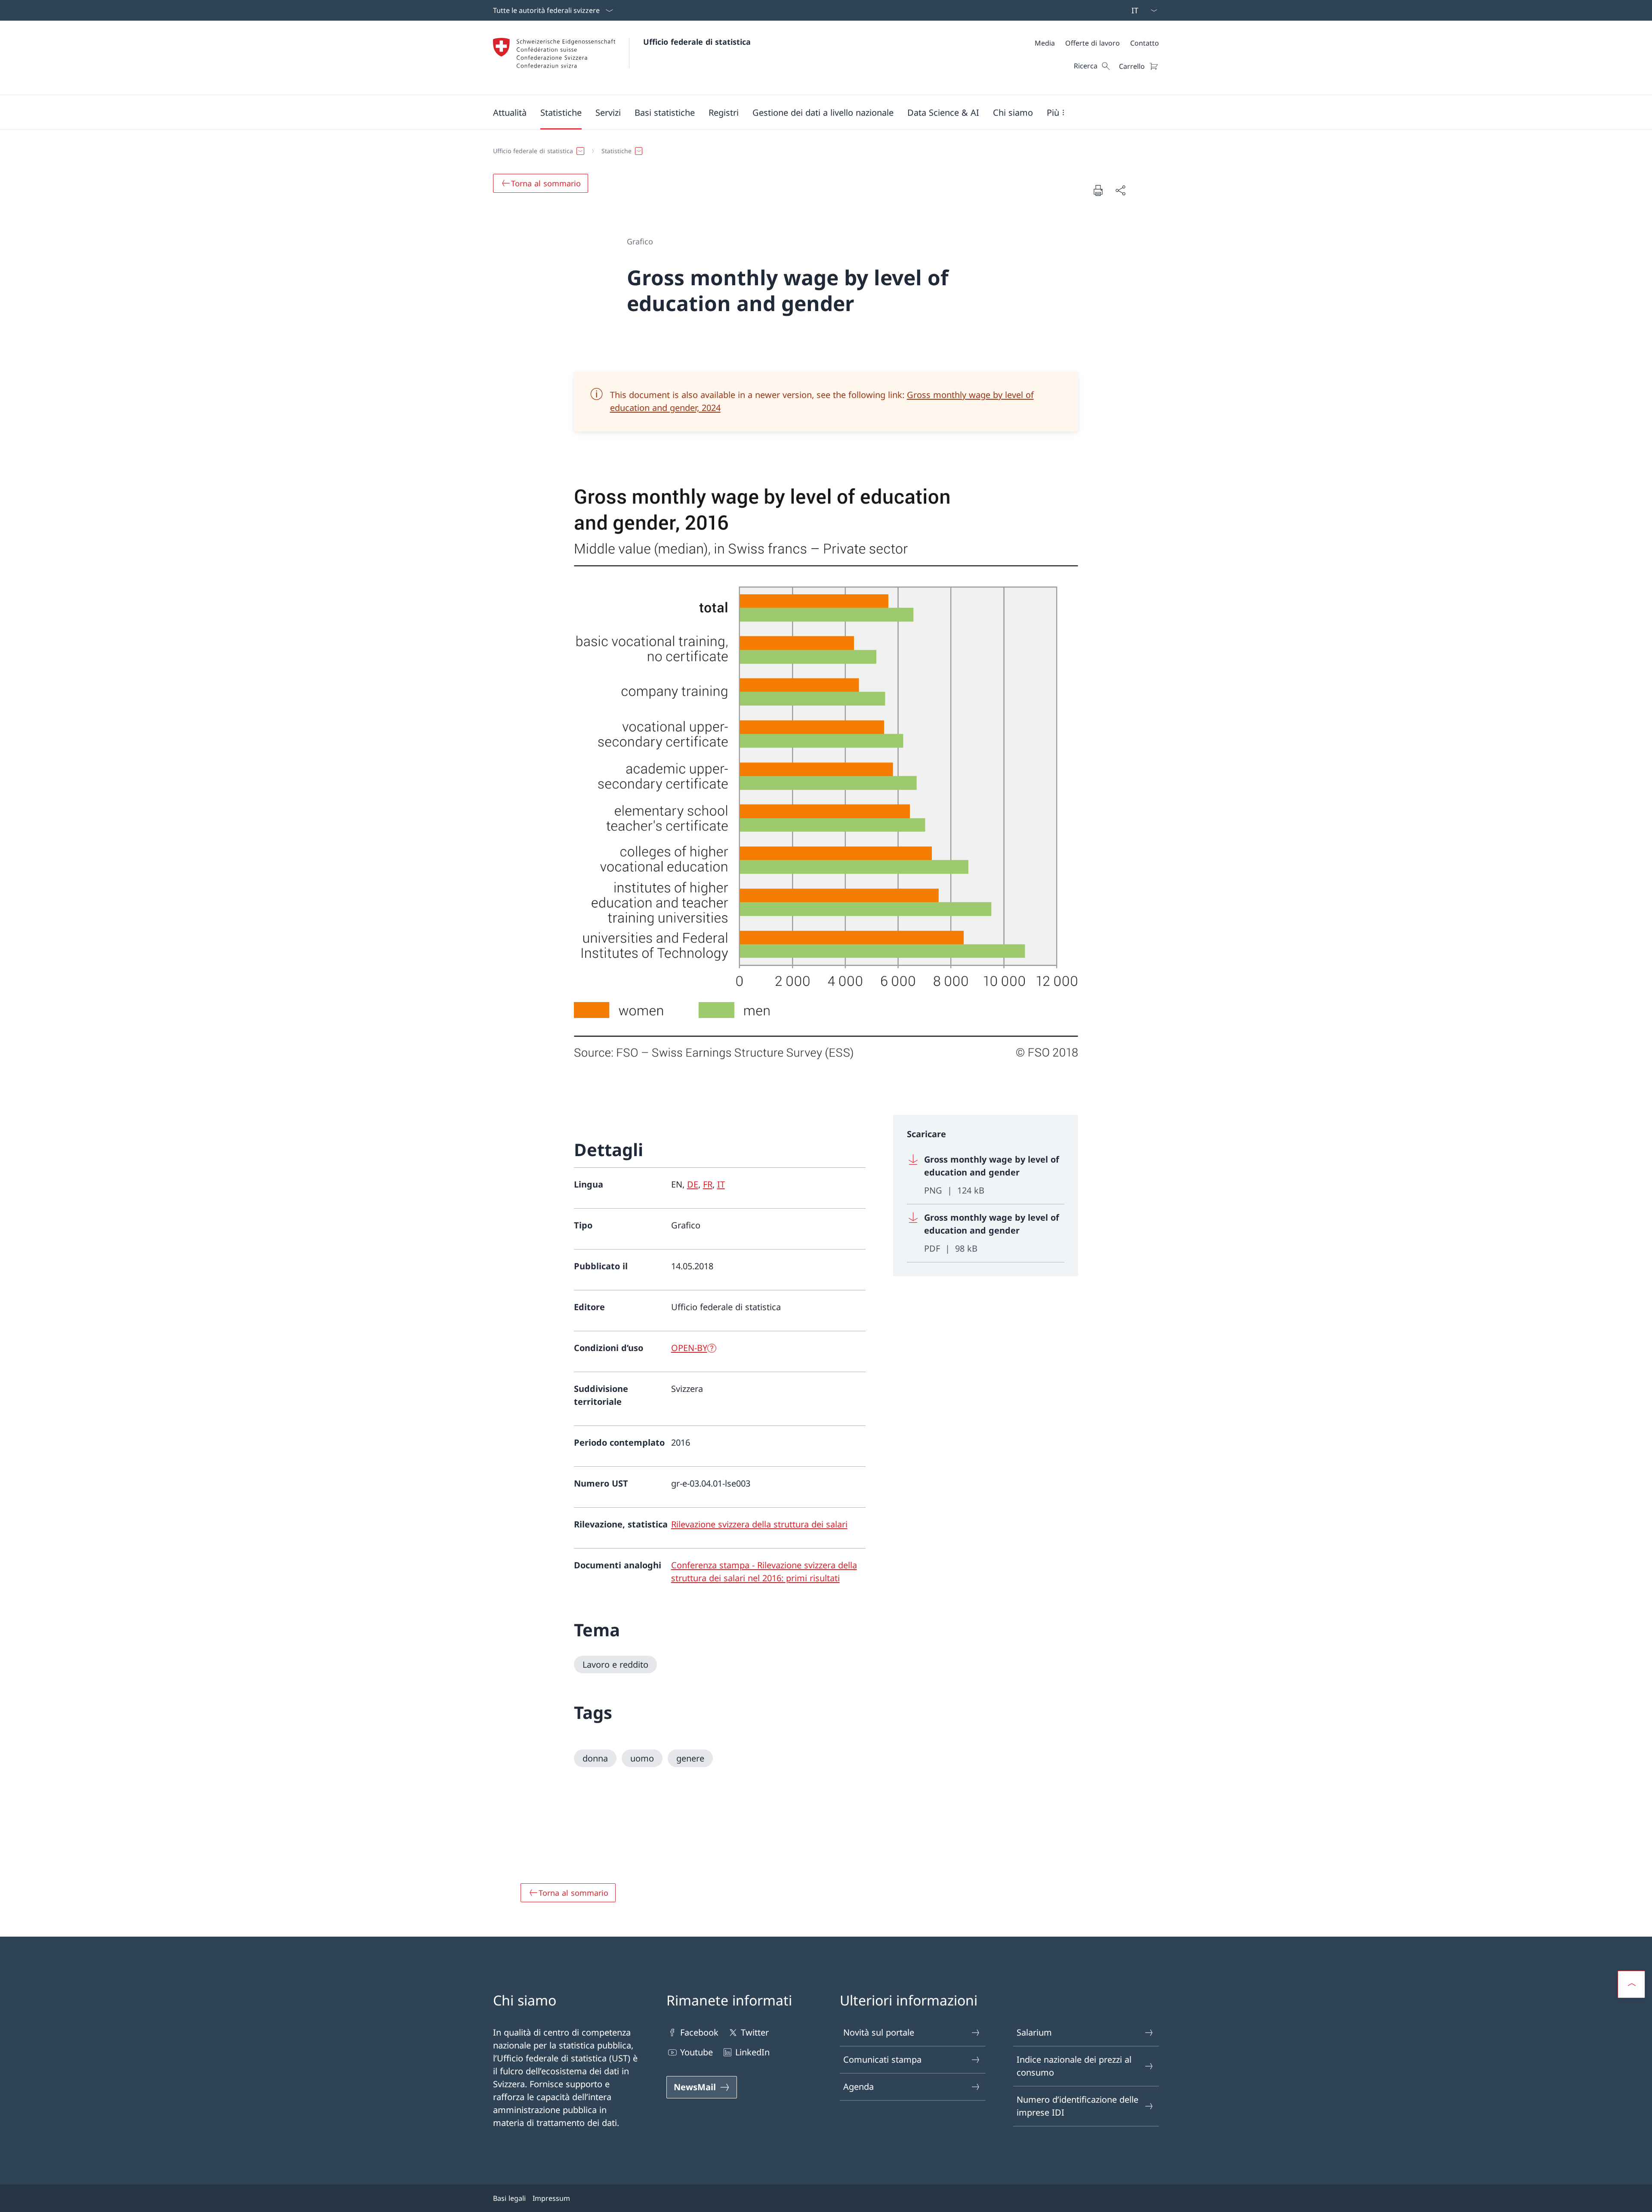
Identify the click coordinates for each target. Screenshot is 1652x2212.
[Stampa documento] (1098, 190)
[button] (510, 112)
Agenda (858, 2087)
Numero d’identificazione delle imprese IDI (1077, 2106)
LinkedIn (752, 2052)
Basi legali (509, 2198)
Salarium (1034, 2032)
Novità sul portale (879, 2032)
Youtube (697, 2052)
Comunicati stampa (882, 2059)
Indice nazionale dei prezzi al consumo (1074, 2066)
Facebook (699, 2032)
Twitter (755, 2032)
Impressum (551, 2198)
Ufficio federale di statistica (697, 42)
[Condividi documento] (1120, 190)
